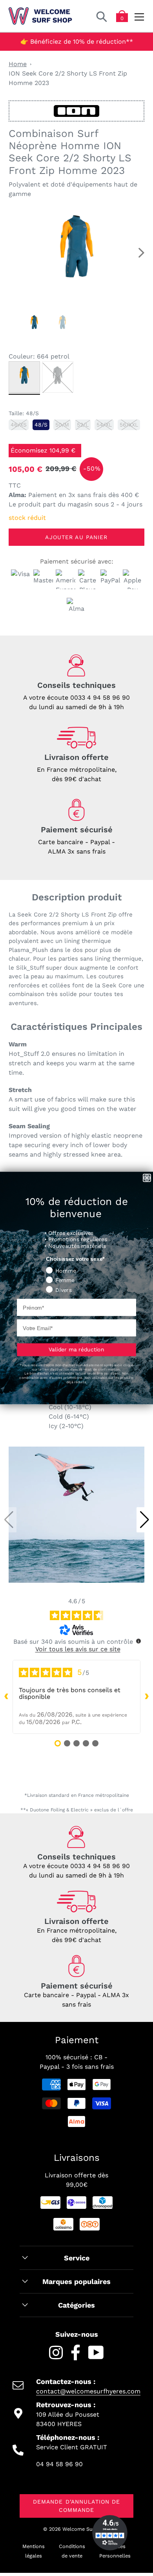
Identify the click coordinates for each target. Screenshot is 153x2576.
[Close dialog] (147, 1178)
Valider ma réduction (76, 1349)
